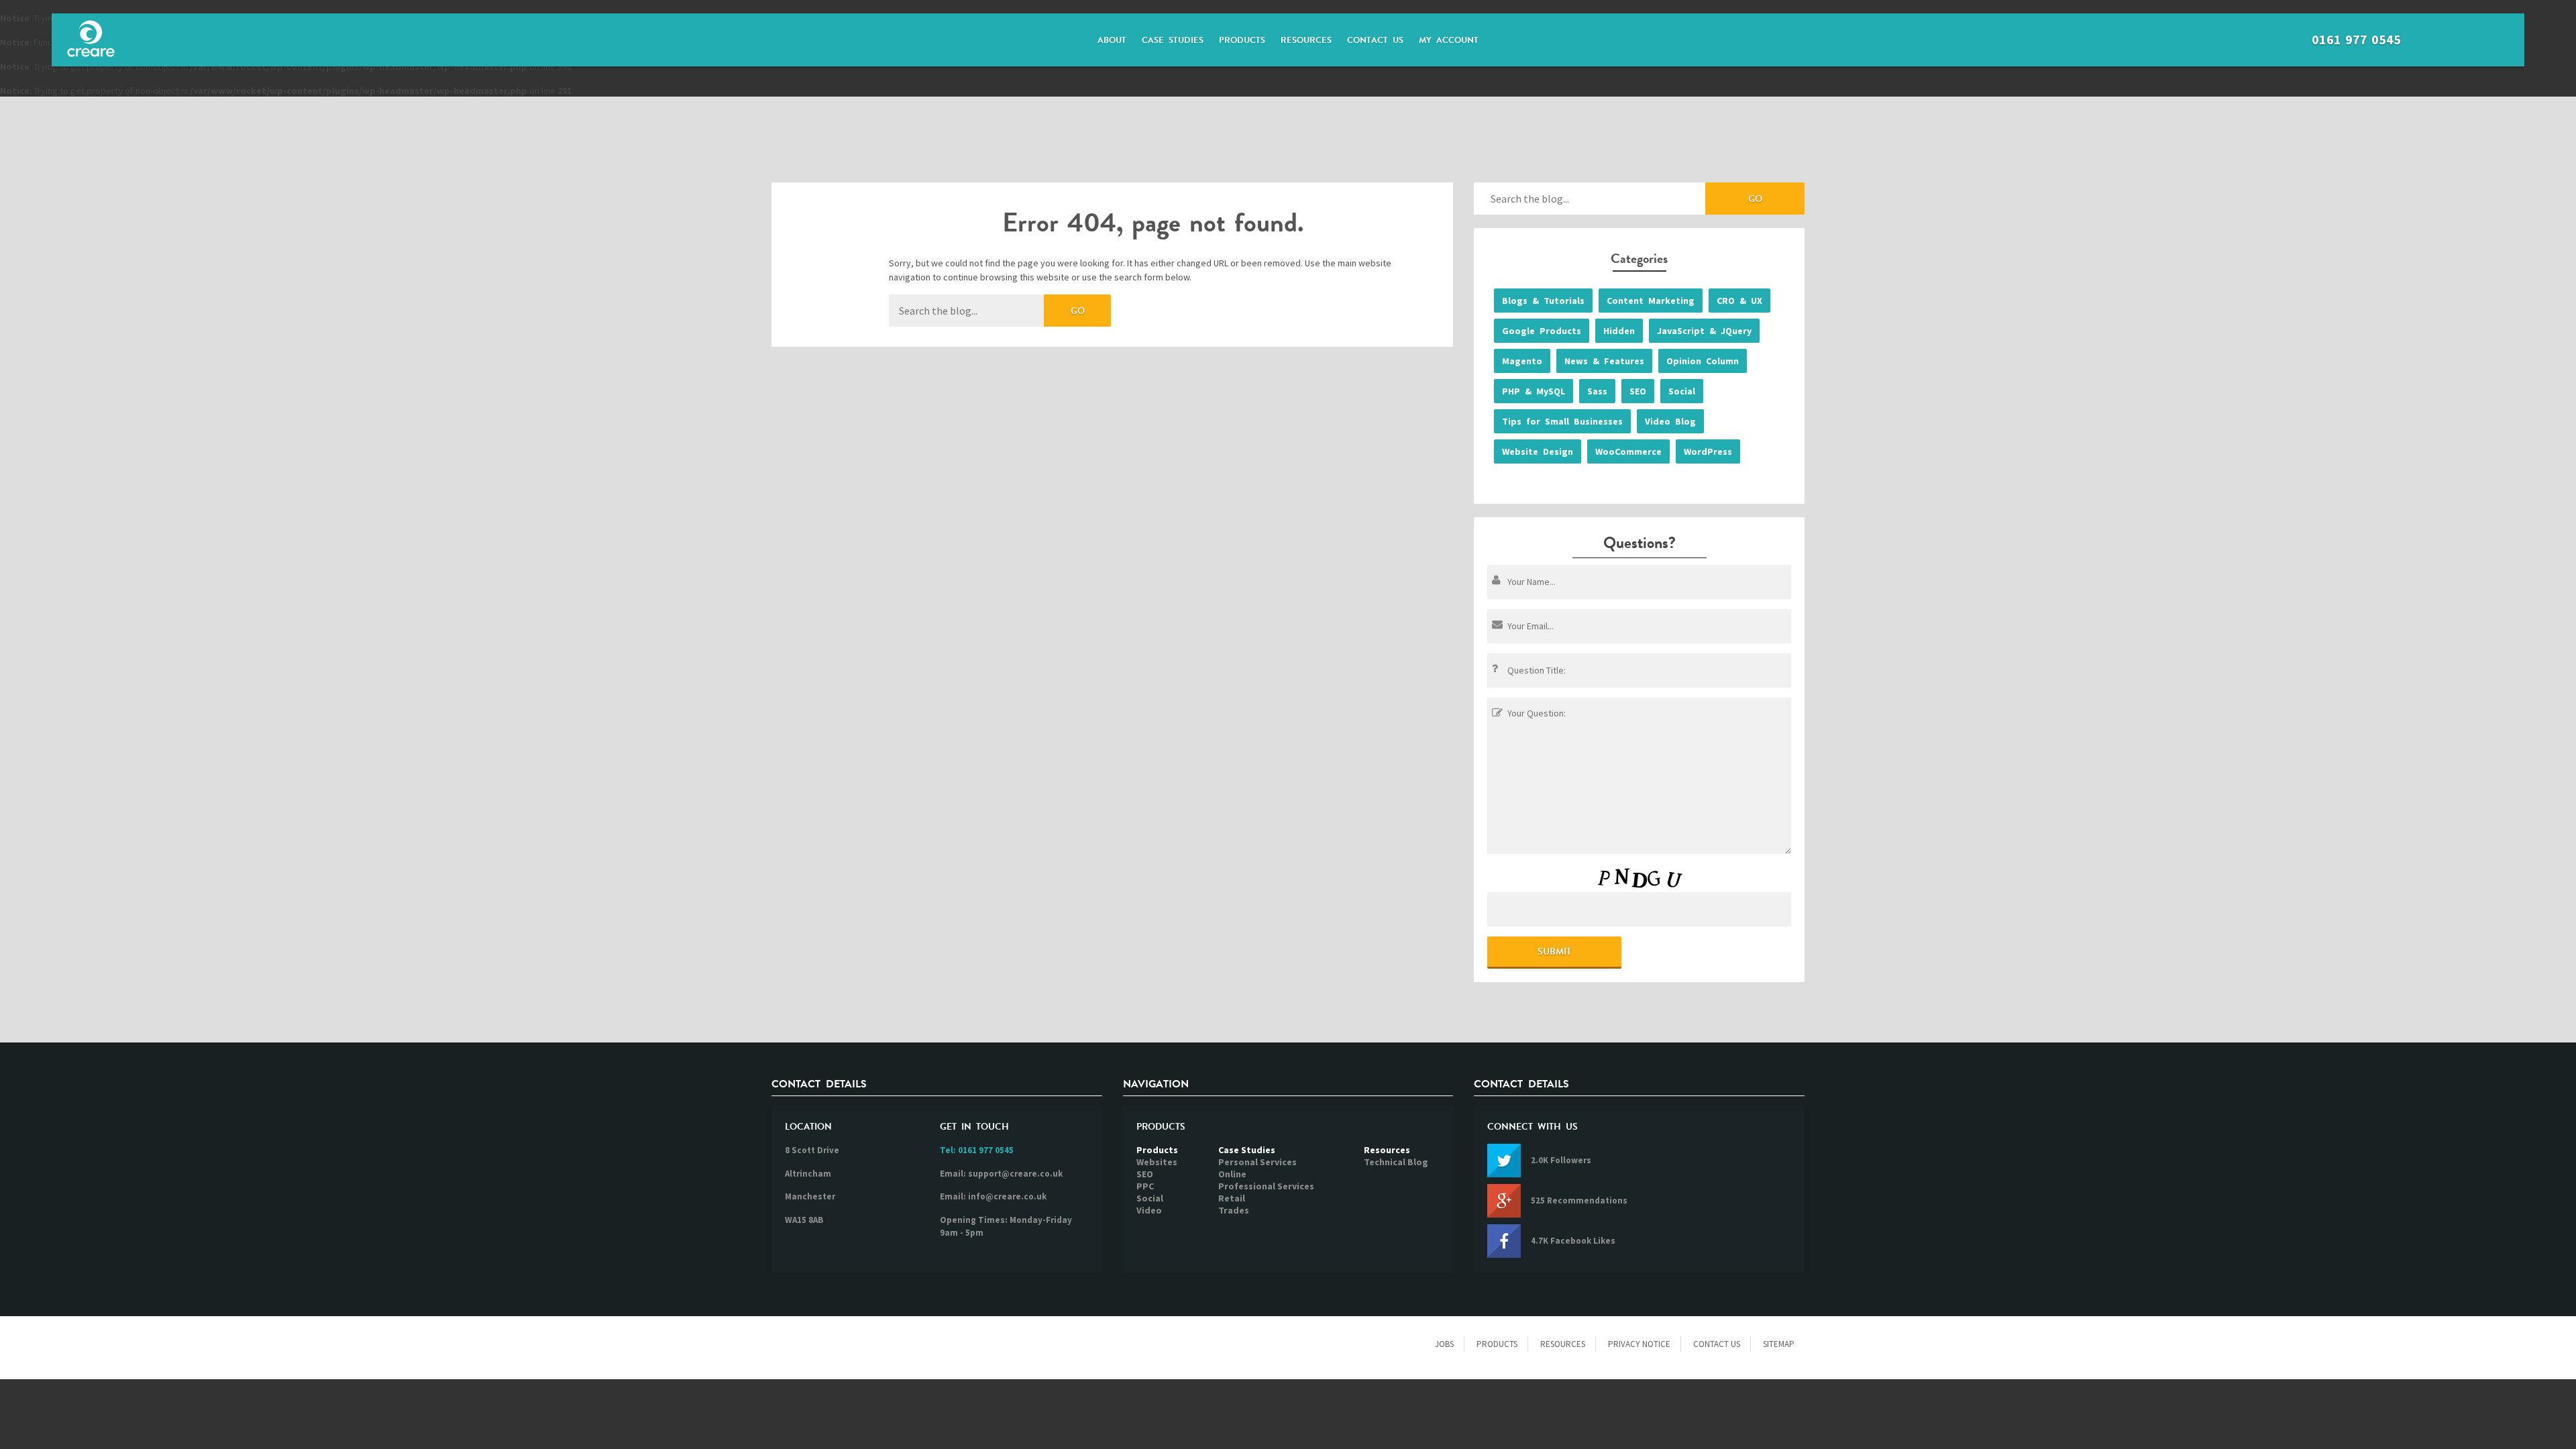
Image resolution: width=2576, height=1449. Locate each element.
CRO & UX (1739, 301)
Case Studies (1173, 40)
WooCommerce (1628, 451)
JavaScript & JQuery (1704, 331)
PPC (1145, 1186)
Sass (1597, 391)
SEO (1638, 391)
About (1112, 40)
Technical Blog (1396, 1162)
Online (1232, 1174)
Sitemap (1779, 1344)
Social (1682, 391)
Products (1242, 40)
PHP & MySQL (1534, 391)
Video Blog (1670, 421)
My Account (1449, 40)
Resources (1306, 40)
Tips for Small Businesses (1562, 421)
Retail (1232, 1198)
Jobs (1444, 1344)
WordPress (1708, 451)
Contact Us (1375, 40)
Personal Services (1257, 1162)
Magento (1522, 361)
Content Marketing (1651, 301)
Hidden (1619, 331)
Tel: (977, 1150)
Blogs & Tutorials (1543, 301)
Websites (1157, 1162)
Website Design (1538, 451)
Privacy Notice (1639, 1344)
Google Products (1542, 331)
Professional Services (1266, 1186)
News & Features (1604, 361)
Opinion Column (1703, 361)
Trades (1234, 1210)
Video (1149, 1210)
